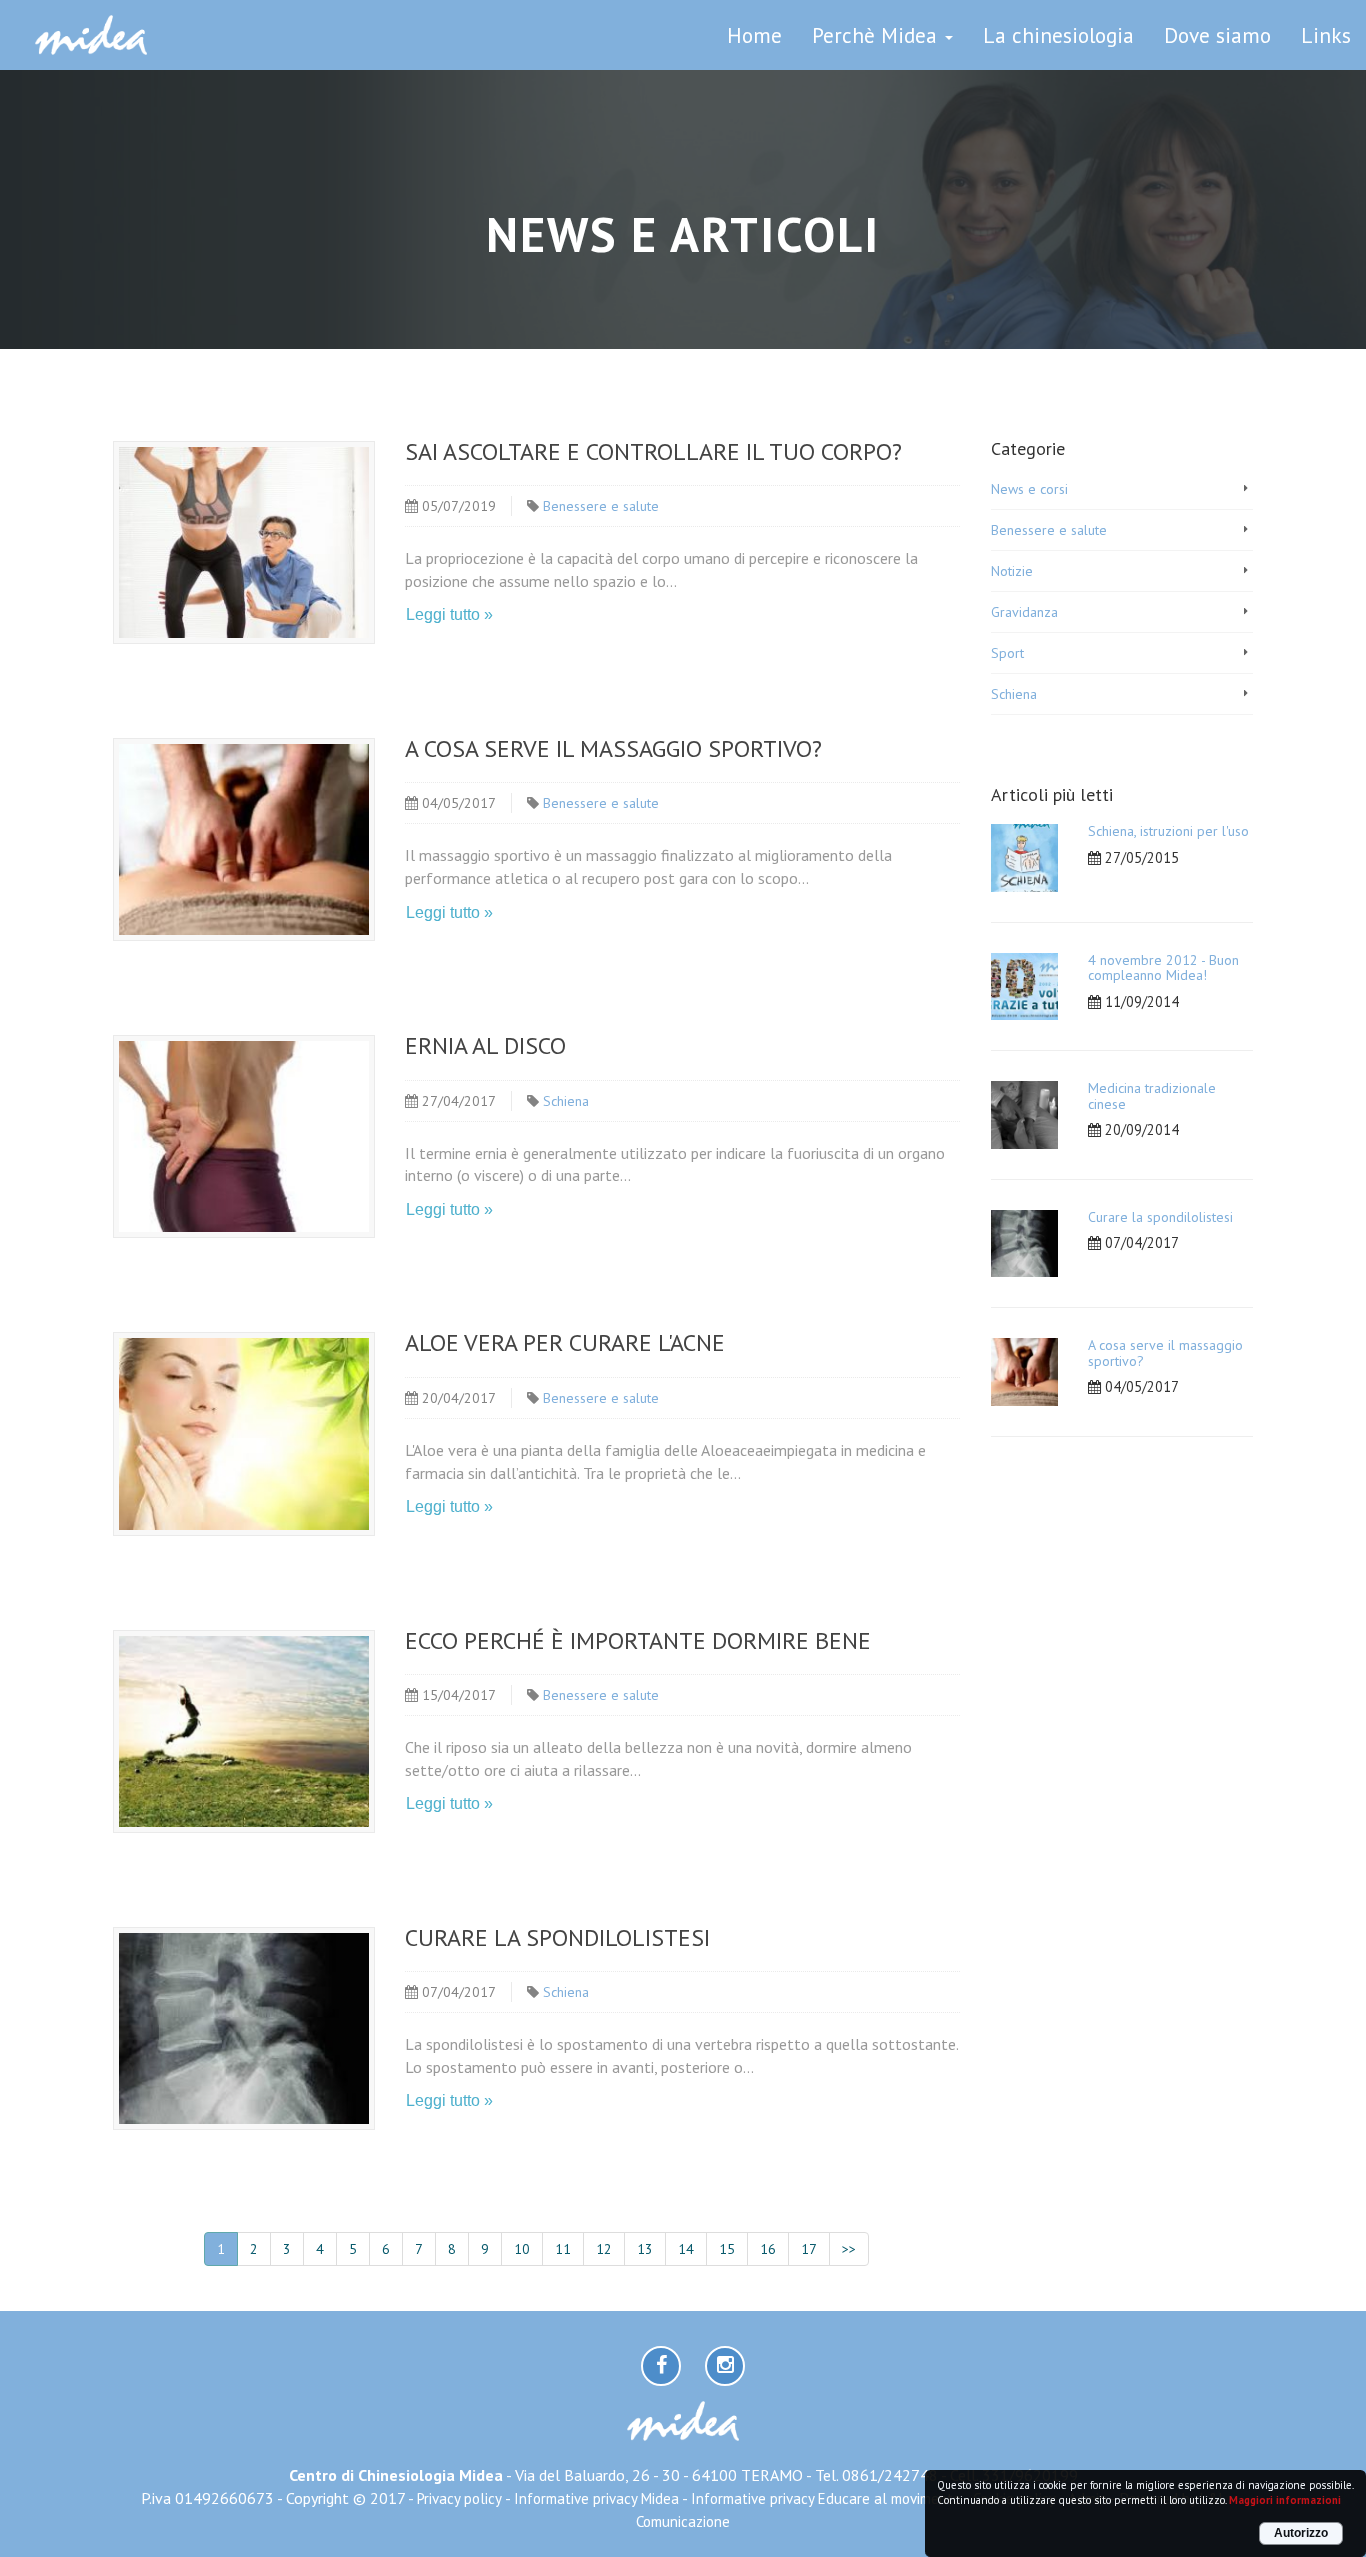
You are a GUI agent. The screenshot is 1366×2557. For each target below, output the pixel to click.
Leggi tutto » (449, 614)
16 (768, 2249)
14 (686, 2249)
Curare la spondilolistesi (557, 1937)
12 (604, 2249)
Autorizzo (1301, 2533)
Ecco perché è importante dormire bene (638, 1640)
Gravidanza (1024, 612)
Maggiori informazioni (1285, 2500)
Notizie (1012, 571)
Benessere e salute (601, 506)
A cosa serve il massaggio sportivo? (613, 748)
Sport (1007, 653)
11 (563, 2249)
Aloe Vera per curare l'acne (565, 1342)
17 (809, 2249)
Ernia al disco (485, 1045)
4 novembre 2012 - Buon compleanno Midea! (1163, 967)
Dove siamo (1217, 35)
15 (727, 2249)
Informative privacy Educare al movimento (826, 2498)
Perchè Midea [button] (877, 35)
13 (645, 2249)
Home (754, 35)
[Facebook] (661, 2366)
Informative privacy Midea (596, 2498)
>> (849, 2249)
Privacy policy (459, 2498)
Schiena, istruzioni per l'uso (1168, 831)
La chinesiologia (1058, 35)
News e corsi (1029, 489)
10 (522, 2249)
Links (1326, 35)
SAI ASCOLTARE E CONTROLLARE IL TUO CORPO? (653, 451)
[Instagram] (725, 2366)
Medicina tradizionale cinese (1152, 1095)
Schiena (566, 1101)
